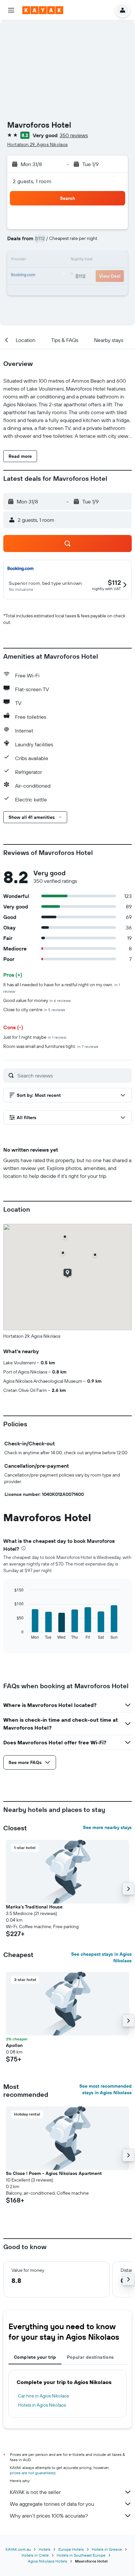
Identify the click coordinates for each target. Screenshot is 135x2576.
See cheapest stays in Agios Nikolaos (101, 1957)
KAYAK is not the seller (35, 2492)
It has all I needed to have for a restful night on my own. (62, 988)
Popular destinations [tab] (90, 2357)
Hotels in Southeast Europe (81, 2555)
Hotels (45, 2549)
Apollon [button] (14, 2045)
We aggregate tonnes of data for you (52, 2504)
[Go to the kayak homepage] (43, 10)
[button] (11, 10)
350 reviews (74, 135)
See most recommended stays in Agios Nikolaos (106, 2089)
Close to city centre (34, 1010)
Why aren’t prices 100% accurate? (49, 2516)
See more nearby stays (107, 1827)
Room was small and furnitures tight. (51, 1046)
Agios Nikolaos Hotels (48, 2561)
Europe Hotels (71, 2549)
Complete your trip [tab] (35, 2357)
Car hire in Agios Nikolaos (43, 2396)
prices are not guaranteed (33, 2473)
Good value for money (37, 1000)
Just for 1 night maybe (35, 1037)
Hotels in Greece (107, 2549)
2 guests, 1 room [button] (32, 181)
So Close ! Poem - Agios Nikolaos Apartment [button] (54, 2173)
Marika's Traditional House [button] (34, 1907)
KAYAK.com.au (18, 2549)
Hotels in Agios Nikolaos (42, 2405)
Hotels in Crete (35, 2555)
